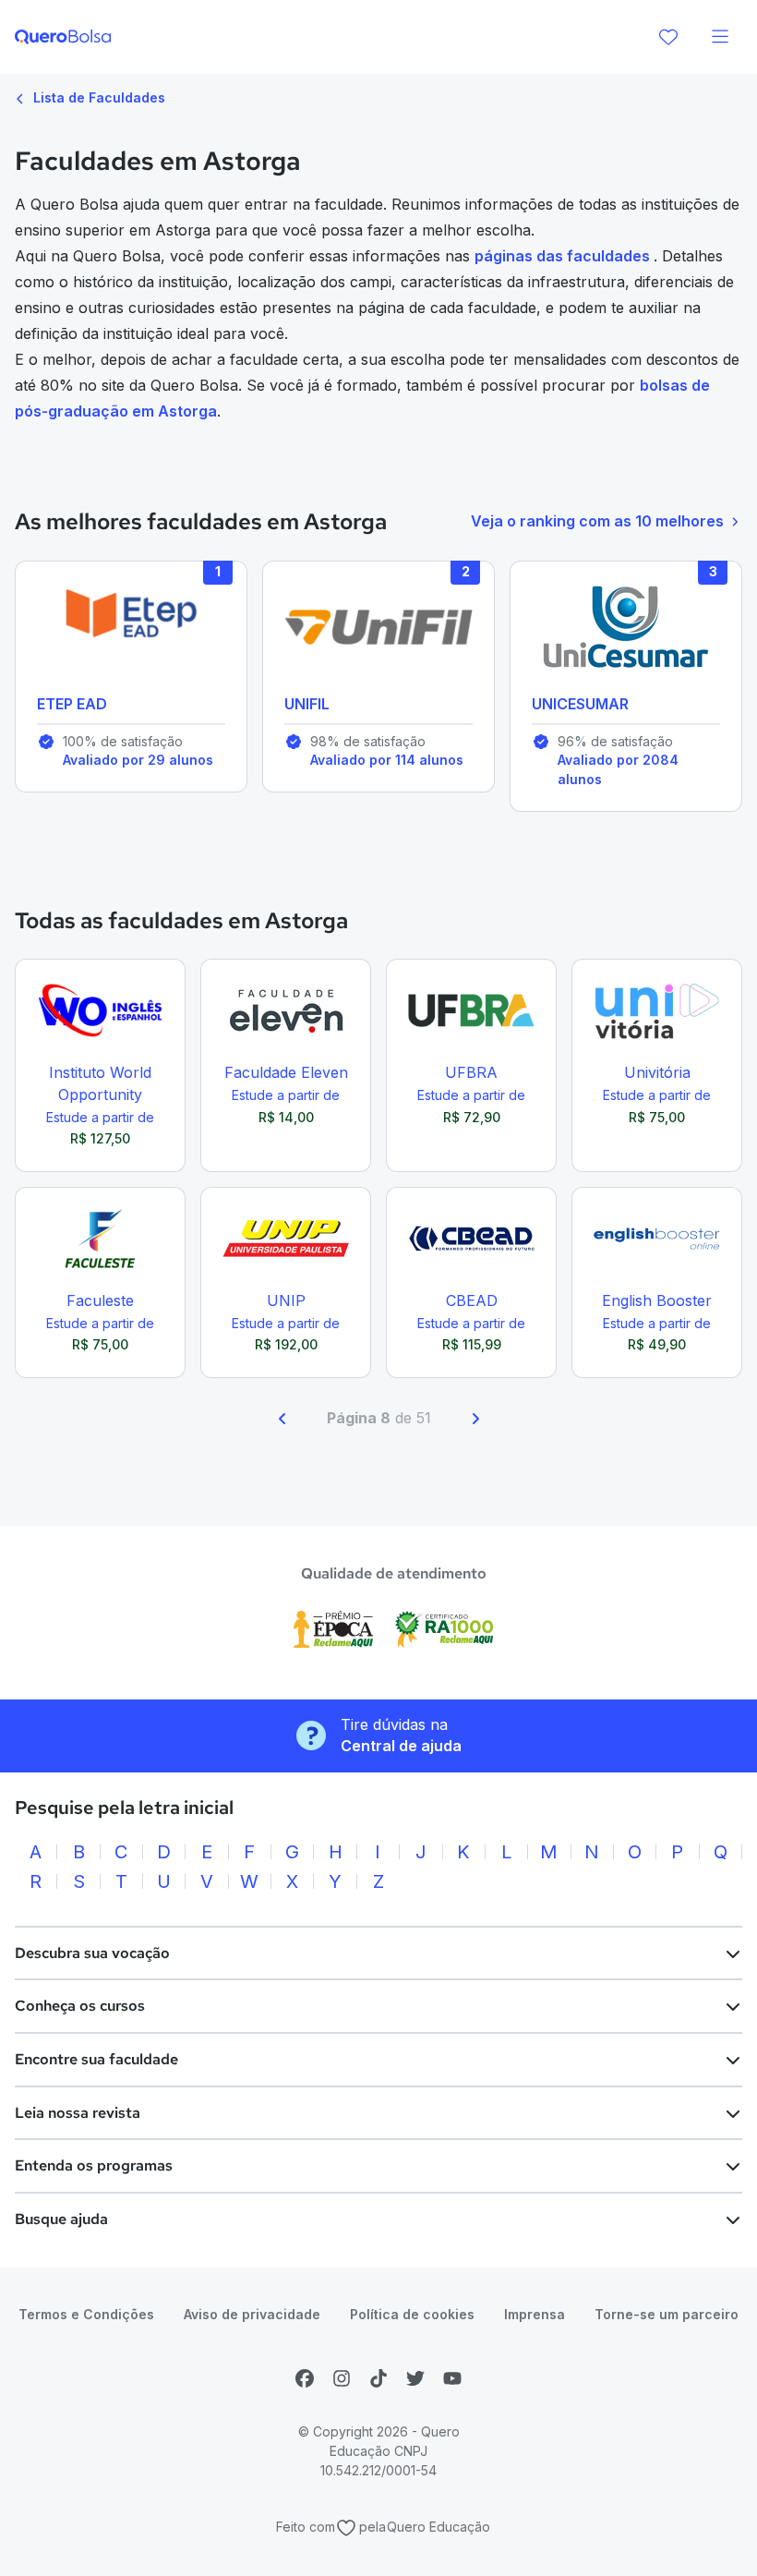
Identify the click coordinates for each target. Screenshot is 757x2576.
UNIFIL (307, 704)
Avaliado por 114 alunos (387, 760)
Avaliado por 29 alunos (138, 760)
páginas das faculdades (564, 256)
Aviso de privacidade (252, 2314)
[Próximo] (475, 1419)
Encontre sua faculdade (96, 2059)
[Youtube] (452, 2378)
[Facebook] (305, 2378)
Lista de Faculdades (97, 97)
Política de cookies (412, 2314)
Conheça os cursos (80, 2006)
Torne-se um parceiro (667, 2314)
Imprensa (535, 2314)
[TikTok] (378, 2378)
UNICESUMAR (580, 704)
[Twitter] (415, 2378)
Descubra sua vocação (92, 1953)
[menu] (720, 37)
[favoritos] (668, 37)
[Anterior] (282, 1419)
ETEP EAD (72, 704)
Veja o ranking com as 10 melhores (597, 521)
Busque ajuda (61, 2219)
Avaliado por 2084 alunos (618, 769)
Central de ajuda (401, 1746)
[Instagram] (342, 2378)
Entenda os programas (94, 2165)
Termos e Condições (86, 2314)
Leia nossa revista (78, 2113)
